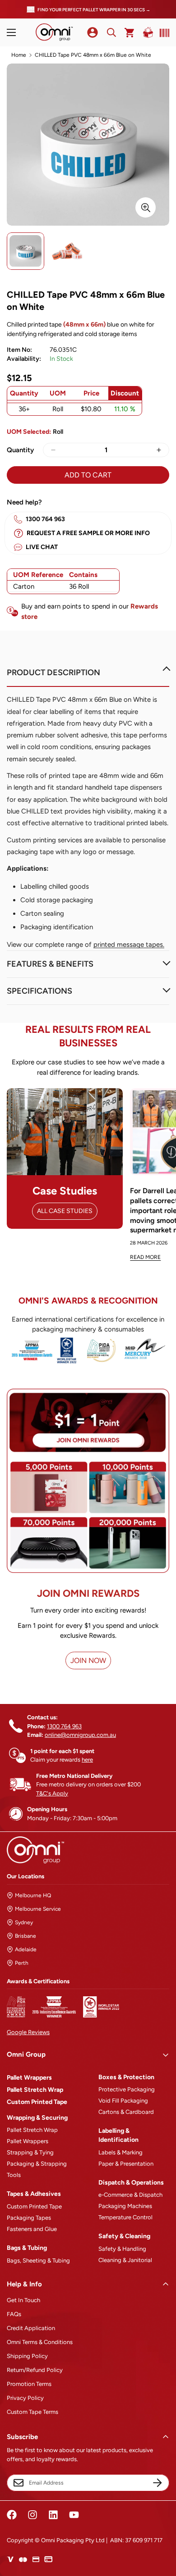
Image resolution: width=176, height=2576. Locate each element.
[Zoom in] (146, 207)
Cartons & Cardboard (126, 2112)
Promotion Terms (29, 2384)
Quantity (20, 450)
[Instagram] (32, 2515)
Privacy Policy (25, 2398)
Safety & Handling (122, 2249)
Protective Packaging (127, 2089)
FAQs (14, 2314)
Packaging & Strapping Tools (37, 2169)
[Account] (93, 32)
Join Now (88, 1661)
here (87, 1760)
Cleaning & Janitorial (125, 2260)
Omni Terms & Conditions (40, 2342)
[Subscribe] (157, 2483)
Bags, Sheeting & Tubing (38, 2260)
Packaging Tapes (29, 2218)
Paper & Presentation (126, 2164)
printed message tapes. (129, 945)
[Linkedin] (53, 2515)
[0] (130, 33)
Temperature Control (125, 2217)
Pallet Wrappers (29, 2078)
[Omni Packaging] (54, 32)
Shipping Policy (27, 2356)
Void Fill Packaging (123, 2101)
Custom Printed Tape (37, 2102)
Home (19, 55)
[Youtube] (74, 2515)
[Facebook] (12, 2515)
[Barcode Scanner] (162, 33)
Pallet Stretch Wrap (35, 2090)
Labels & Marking (120, 2152)
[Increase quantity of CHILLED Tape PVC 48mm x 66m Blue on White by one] (159, 450)
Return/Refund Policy (35, 2370)
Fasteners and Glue (32, 2229)
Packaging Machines (125, 2206)
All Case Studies (65, 1211)
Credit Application (31, 2328)
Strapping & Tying (30, 2152)
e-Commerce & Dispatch (130, 2195)
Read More (145, 1257)
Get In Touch (23, 2300)
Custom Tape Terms (32, 2412)
